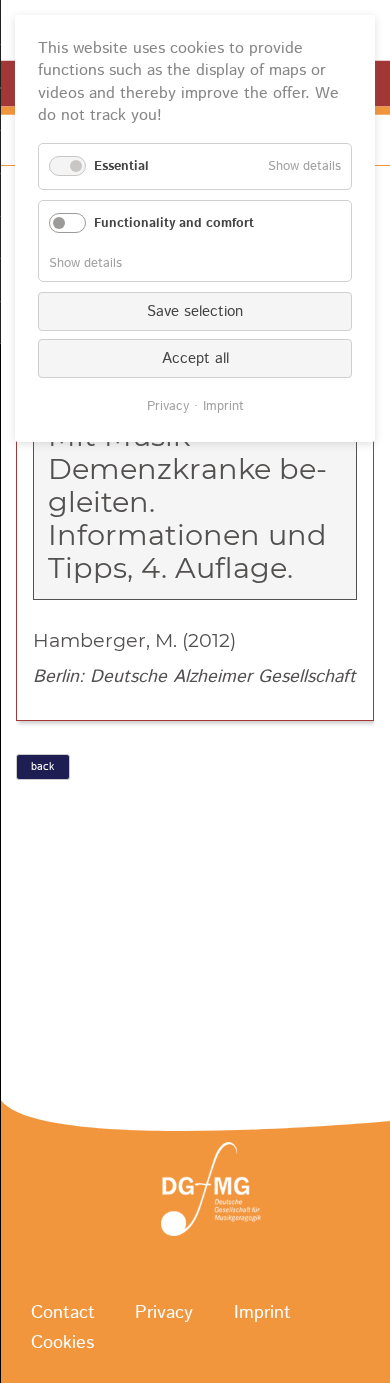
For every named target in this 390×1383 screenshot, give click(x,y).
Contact (63, 1313)
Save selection (195, 311)
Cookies (62, 1343)
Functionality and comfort (174, 223)
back (42, 767)
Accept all (195, 358)
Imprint (262, 1313)
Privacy (164, 1313)
